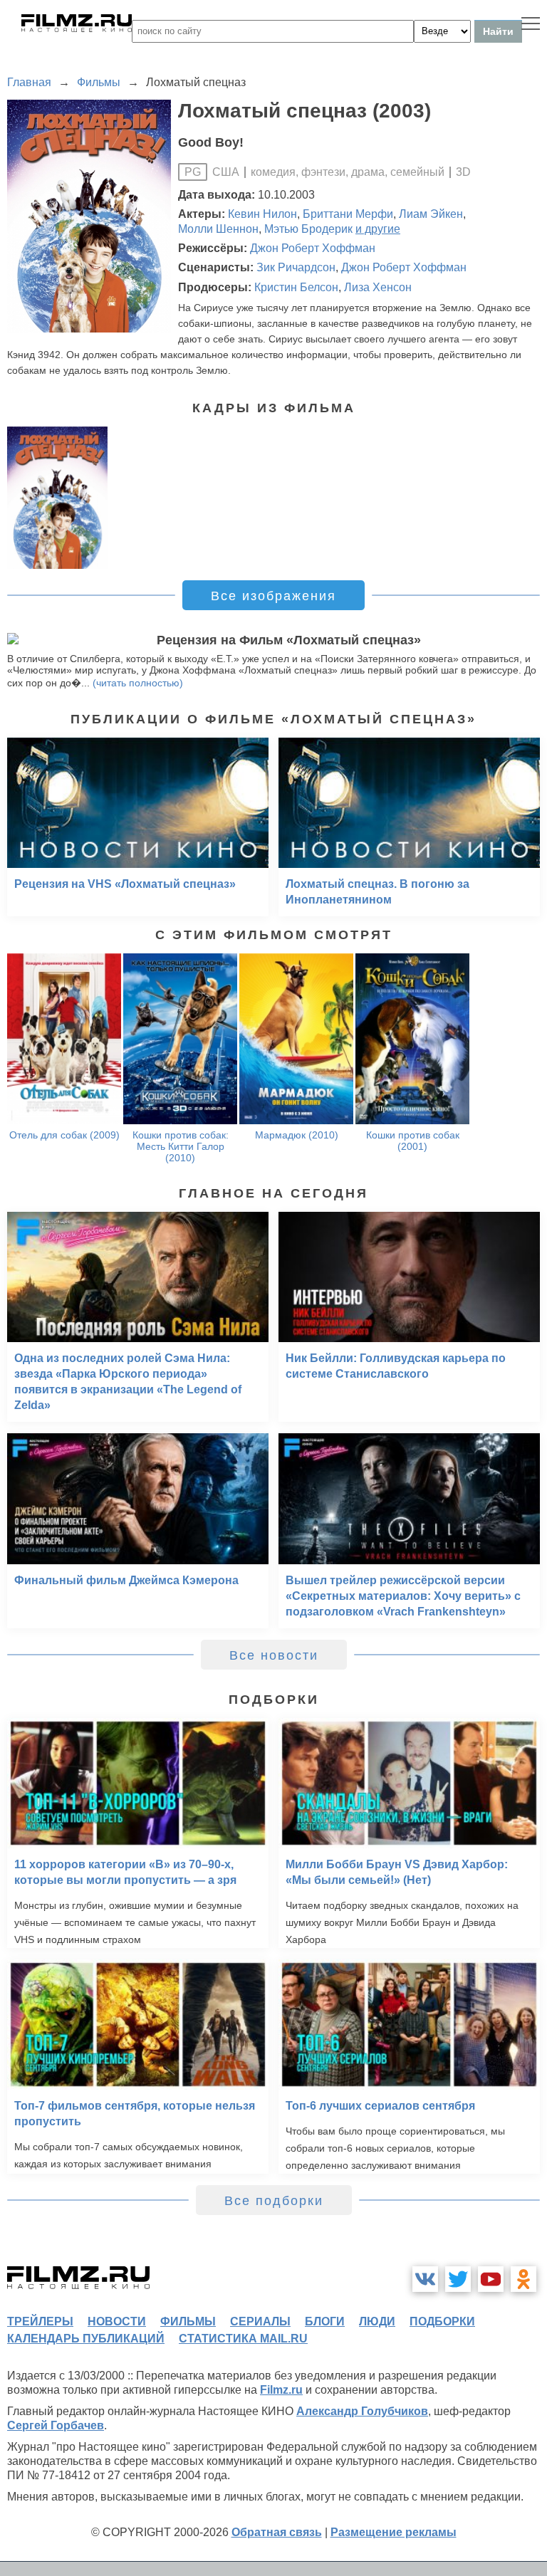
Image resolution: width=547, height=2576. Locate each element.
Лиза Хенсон (378, 287)
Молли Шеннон (218, 229)
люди (377, 2321)
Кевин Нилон (262, 214)
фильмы (188, 2321)
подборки (442, 2321)
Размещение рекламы (394, 2532)
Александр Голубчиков (362, 2411)
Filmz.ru (281, 2390)
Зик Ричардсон (296, 267)
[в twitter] (458, 2279)
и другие (378, 229)
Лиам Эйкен (431, 214)
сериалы (260, 2321)
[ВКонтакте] (425, 2279)
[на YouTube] (491, 2279)
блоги (325, 2321)
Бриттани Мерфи (348, 214)
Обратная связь (277, 2532)
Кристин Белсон (296, 287)
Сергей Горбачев (56, 2425)
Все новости (274, 1655)
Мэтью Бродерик (308, 229)
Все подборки (274, 2201)
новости (117, 2321)
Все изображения (273, 596)
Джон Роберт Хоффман (313, 248)
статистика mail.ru (243, 2339)
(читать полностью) (138, 683)
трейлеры (40, 2321)
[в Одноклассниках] (523, 2279)
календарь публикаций (86, 2339)
